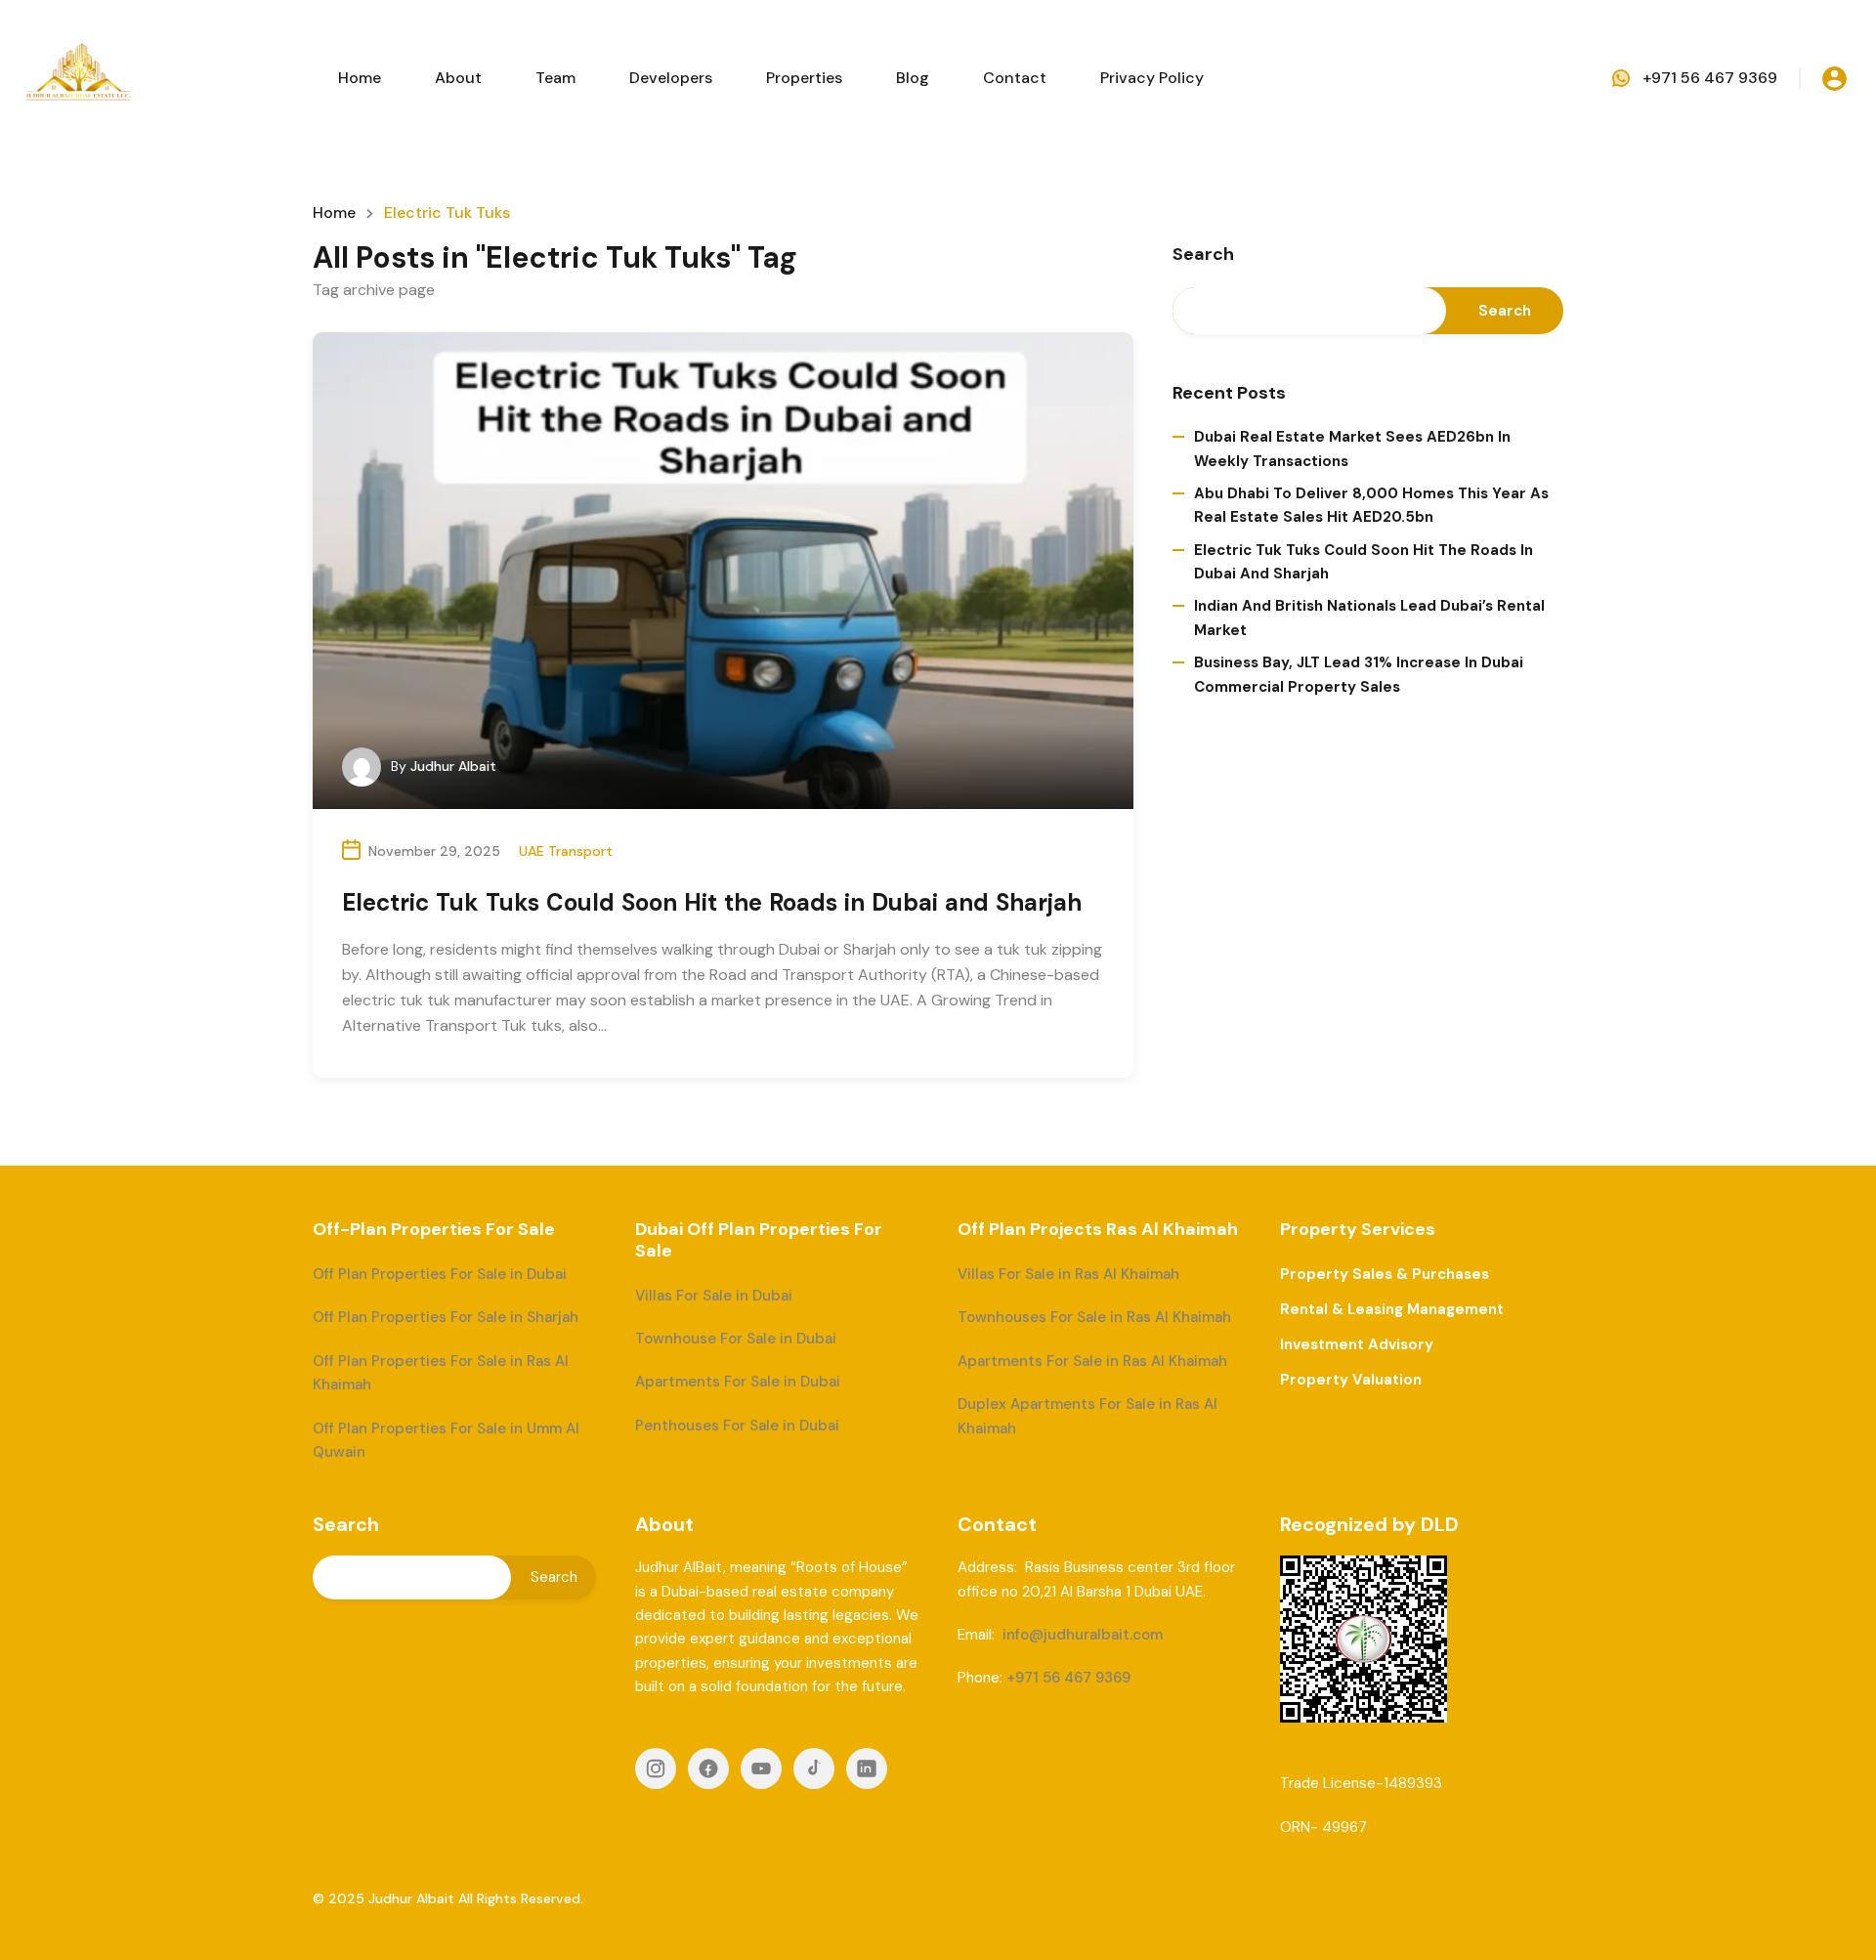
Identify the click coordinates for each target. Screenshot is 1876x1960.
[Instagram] (656, 1768)
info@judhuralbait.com (1083, 1635)
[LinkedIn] (867, 1768)
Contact (1015, 78)
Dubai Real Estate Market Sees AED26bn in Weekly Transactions (1352, 448)
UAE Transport (566, 851)
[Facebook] (708, 1768)
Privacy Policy (1152, 78)
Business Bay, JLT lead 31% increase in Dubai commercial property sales (1359, 674)
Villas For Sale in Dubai (714, 1296)
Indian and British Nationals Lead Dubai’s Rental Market (1369, 618)
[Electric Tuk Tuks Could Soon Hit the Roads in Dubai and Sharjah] (723, 571)
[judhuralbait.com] (78, 77)
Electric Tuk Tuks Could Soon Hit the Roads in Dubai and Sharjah (712, 902)
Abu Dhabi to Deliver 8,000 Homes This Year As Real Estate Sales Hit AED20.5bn (1371, 505)
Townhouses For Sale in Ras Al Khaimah (1094, 1317)
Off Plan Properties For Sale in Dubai (440, 1274)
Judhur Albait (453, 766)
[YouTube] (761, 1768)
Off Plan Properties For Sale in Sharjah (446, 1317)
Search (1203, 255)
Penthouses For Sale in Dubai (737, 1426)
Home (360, 78)
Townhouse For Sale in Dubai (736, 1339)
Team (555, 78)
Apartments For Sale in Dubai (738, 1382)
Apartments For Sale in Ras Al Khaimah (1092, 1361)
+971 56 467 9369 (1710, 78)
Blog (913, 78)
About (458, 78)
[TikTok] (814, 1768)
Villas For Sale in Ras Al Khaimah (1068, 1274)
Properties (804, 78)
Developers (671, 78)
